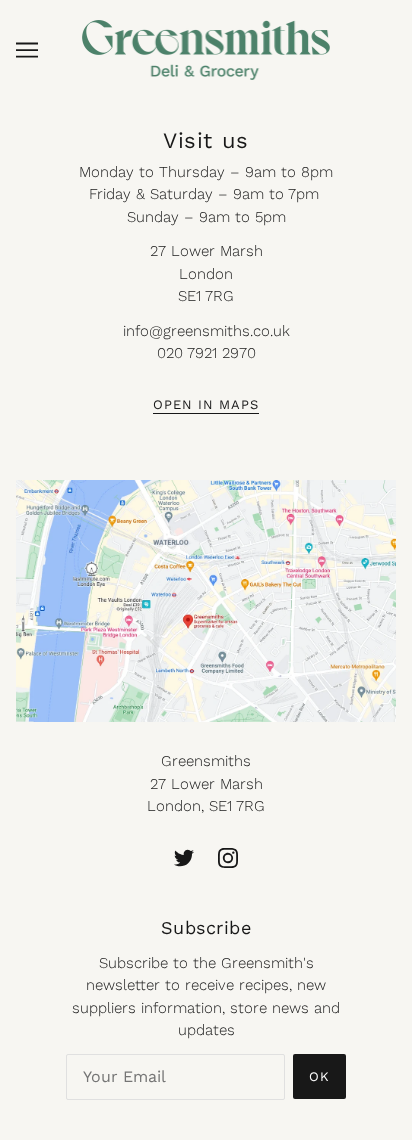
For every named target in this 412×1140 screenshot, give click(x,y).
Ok (319, 1076)
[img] (184, 857)
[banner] (206, 49)
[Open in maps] (206, 601)
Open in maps (206, 405)
